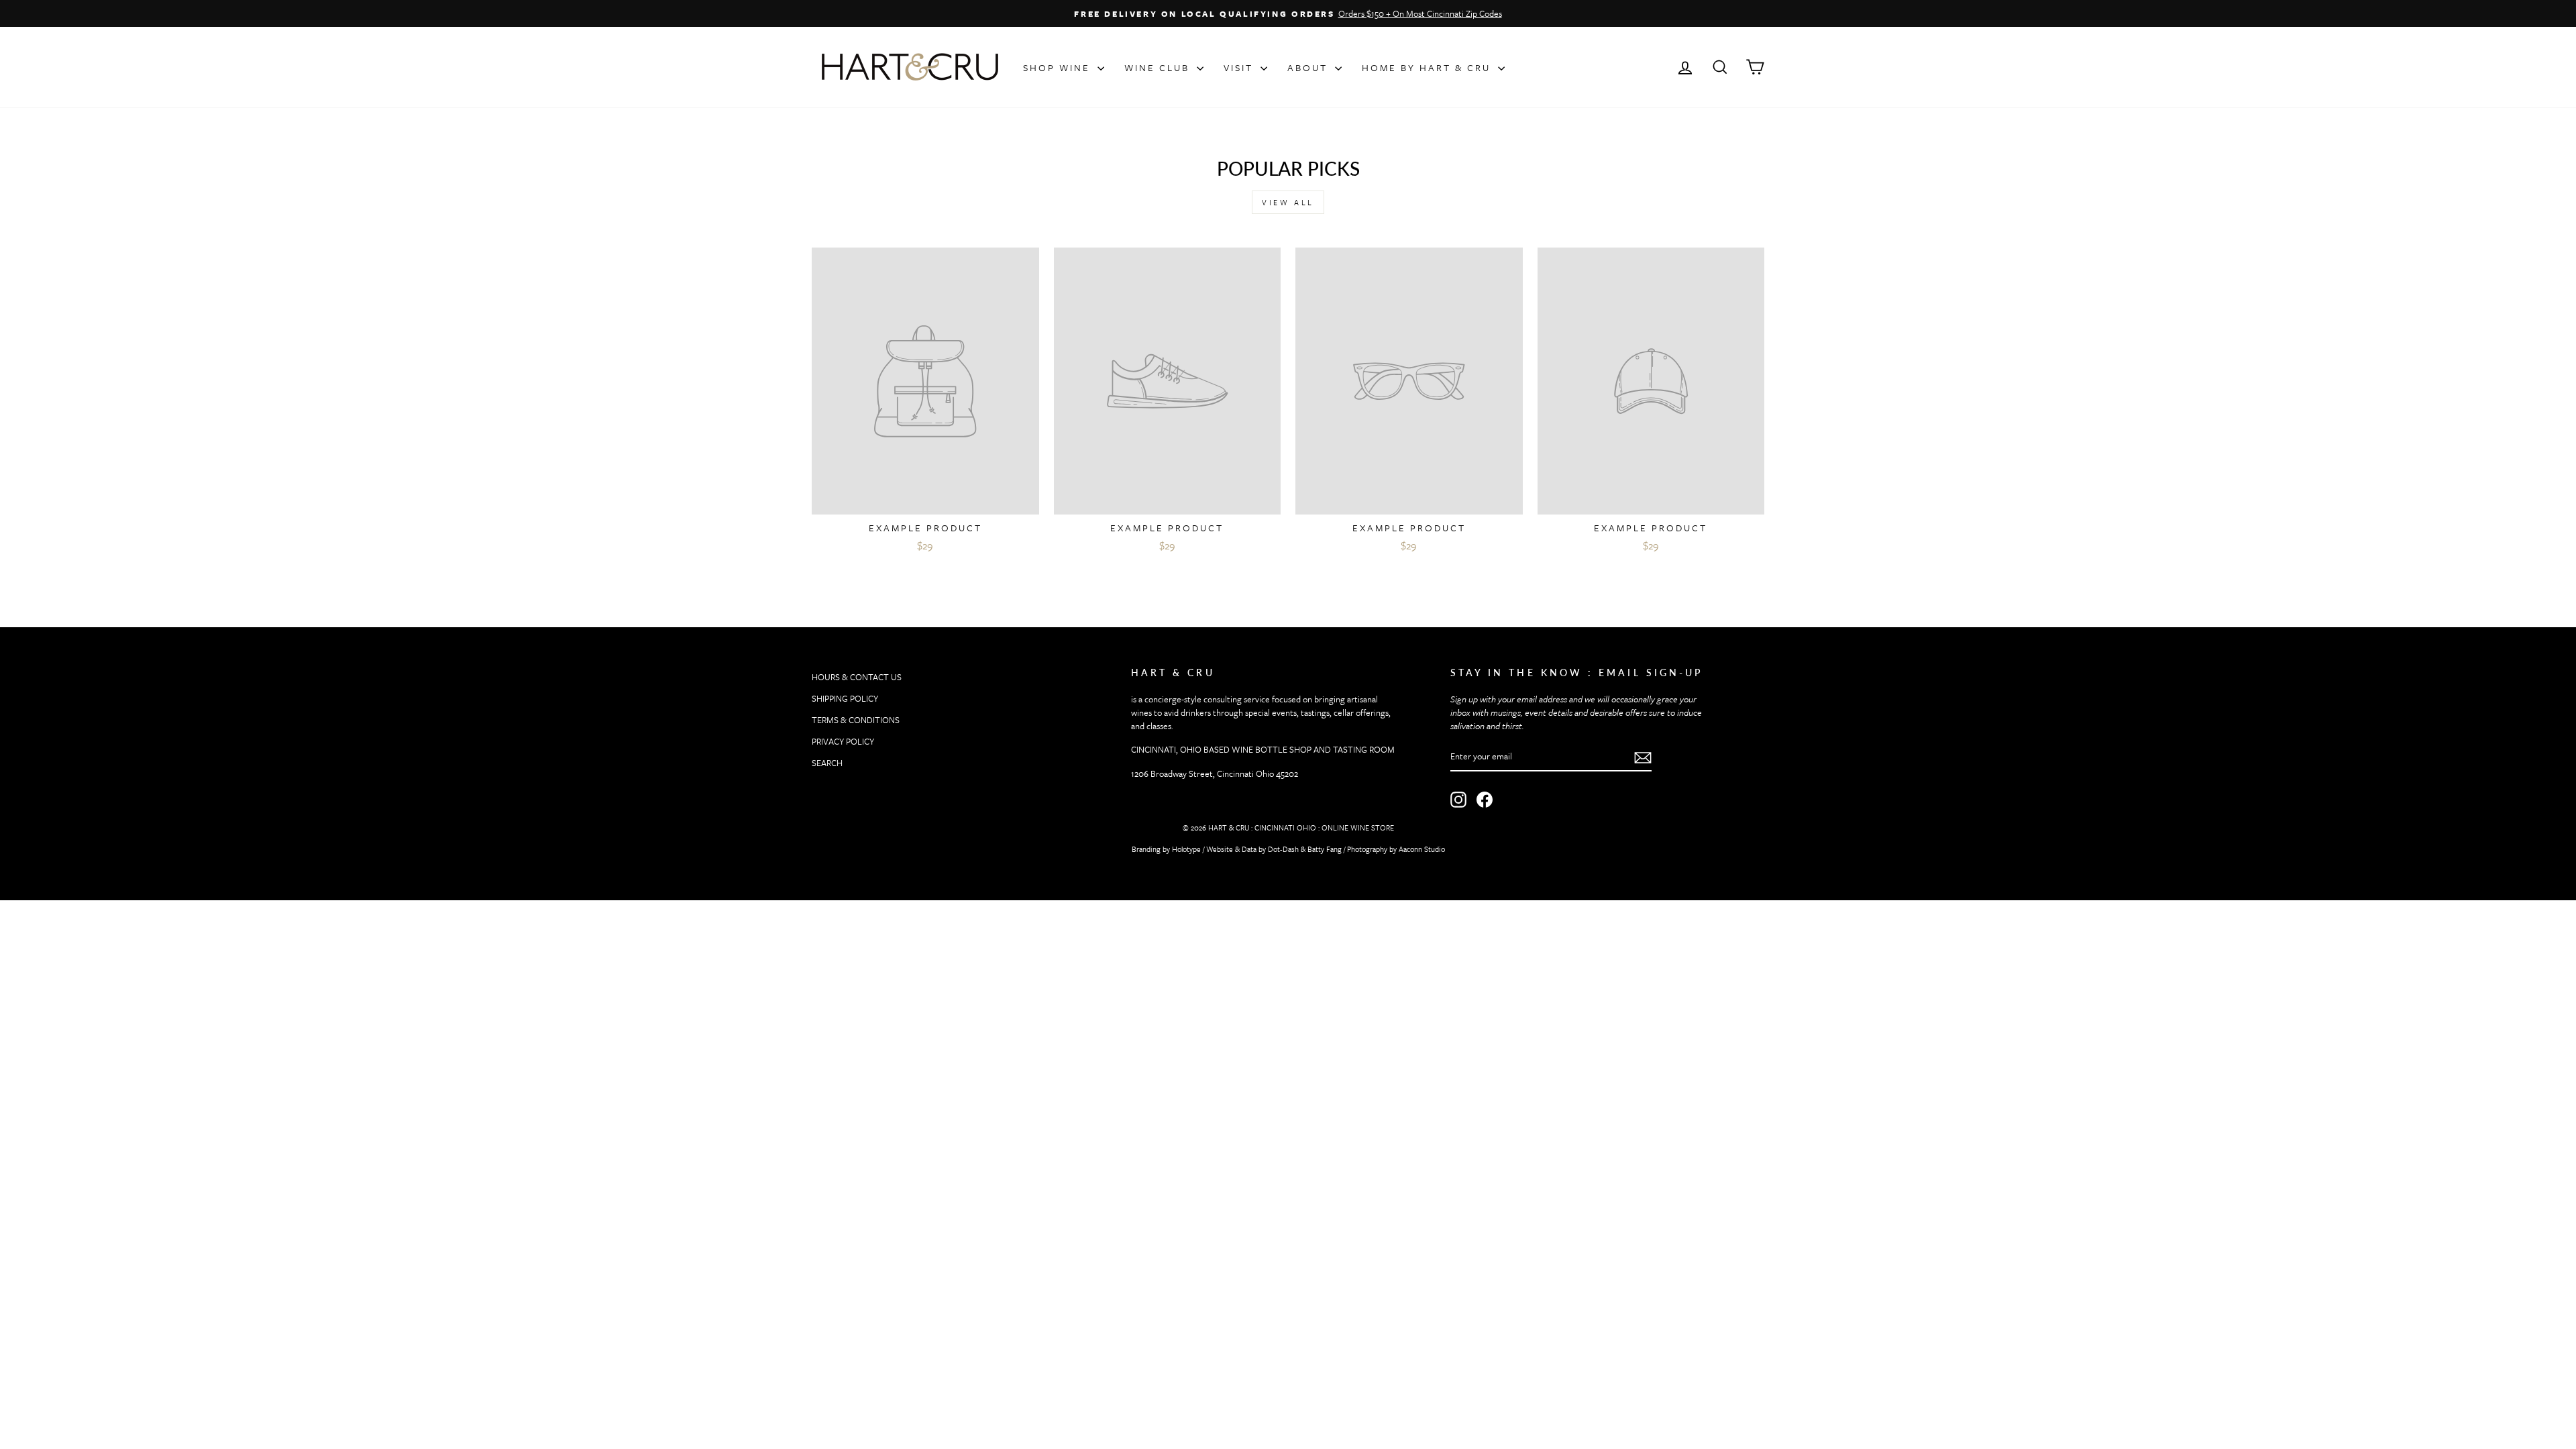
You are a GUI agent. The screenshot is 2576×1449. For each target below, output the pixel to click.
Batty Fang (1325, 849)
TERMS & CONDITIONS (856, 720)
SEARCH (827, 763)
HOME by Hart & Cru (1428, 67)
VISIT (1240, 67)
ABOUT (1309, 67)
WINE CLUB (1159, 67)
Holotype (1186, 849)
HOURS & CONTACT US (857, 677)
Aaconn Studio (1422, 849)
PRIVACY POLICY (843, 741)
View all (1288, 202)
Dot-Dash (1283, 849)
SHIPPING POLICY (845, 698)
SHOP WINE (1059, 67)
